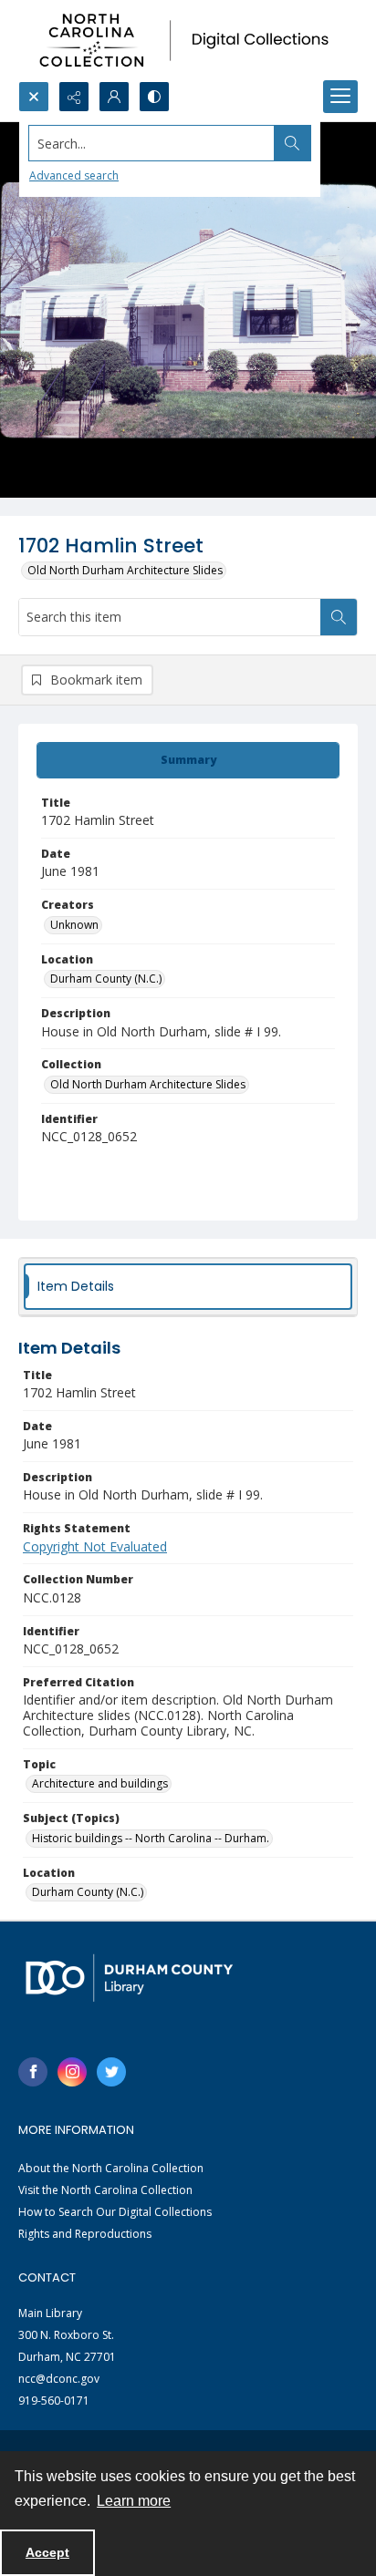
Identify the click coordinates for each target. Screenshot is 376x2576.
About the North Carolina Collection (111, 2168)
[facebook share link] (33, 2072)
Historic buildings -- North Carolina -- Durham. (151, 1838)
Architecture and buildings (100, 1783)
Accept (47, 2552)
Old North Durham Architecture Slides (125, 570)
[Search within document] (339, 617)
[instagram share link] (72, 2072)
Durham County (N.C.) (106, 979)
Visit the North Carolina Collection (105, 2190)
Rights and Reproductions (85, 2234)
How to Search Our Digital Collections (115, 2212)
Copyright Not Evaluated (95, 1546)
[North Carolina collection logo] (188, 41)
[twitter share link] (111, 2072)
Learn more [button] (134, 2501)
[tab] (188, 760)
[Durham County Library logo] (129, 1978)
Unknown (74, 925)
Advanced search (74, 175)
